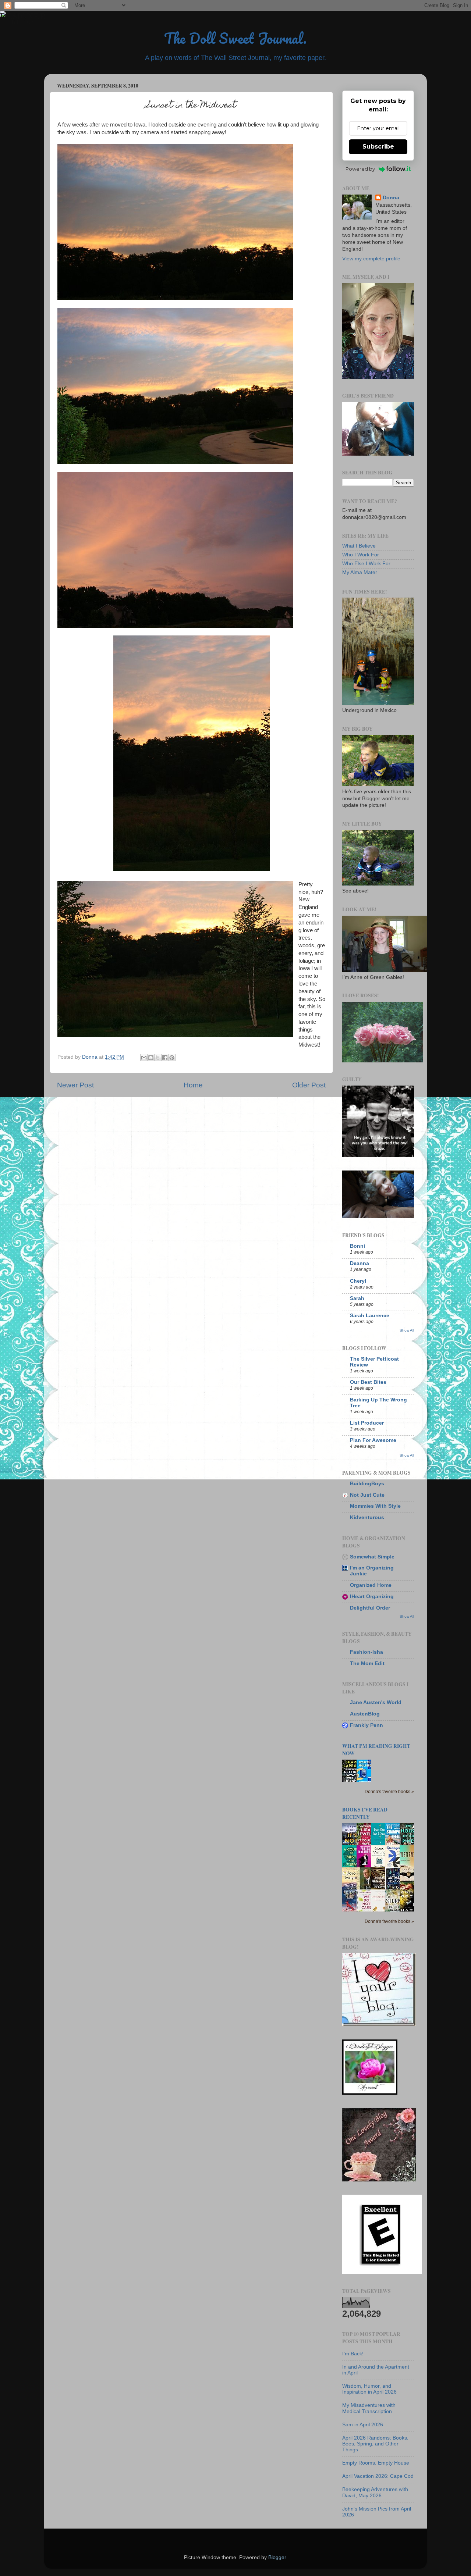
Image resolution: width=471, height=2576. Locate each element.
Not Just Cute (367, 1495)
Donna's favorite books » (389, 1792)
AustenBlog (365, 1714)
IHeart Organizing (372, 1597)
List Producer (367, 1423)
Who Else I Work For (366, 564)
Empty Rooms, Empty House (376, 2463)
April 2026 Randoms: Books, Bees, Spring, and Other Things (375, 2444)
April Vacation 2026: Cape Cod (378, 2476)
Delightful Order (370, 1608)
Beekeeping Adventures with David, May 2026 (375, 2492)
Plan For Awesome (373, 1440)
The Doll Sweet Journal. (235, 38)
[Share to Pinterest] (172, 1058)
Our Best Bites (368, 1382)
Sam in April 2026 (363, 2425)
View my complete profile (371, 259)
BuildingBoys (367, 1484)
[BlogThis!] (151, 1058)
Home (193, 1085)
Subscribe (378, 147)
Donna (391, 198)
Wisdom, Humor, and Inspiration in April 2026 (369, 2389)
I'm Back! (353, 2354)
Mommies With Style (375, 1506)
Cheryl (358, 1281)
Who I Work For (361, 555)
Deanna (360, 1263)
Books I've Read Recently (365, 1813)
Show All (407, 1330)
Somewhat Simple (372, 1557)
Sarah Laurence (370, 1316)
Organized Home (371, 1585)
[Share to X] (158, 1058)
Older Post (309, 1085)
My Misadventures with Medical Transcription (369, 2408)
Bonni (357, 1246)
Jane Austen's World (376, 1702)
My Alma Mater (360, 572)
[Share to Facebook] (165, 1058)
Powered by (360, 169)
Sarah (357, 1298)
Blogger (277, 2557)
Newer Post (75, 1085)
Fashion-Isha (366, 1652)
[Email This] (144, 1058)
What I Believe (359, 546)
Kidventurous (367, 1517)
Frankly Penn (366, 1725)
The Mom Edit (367, 1663)
